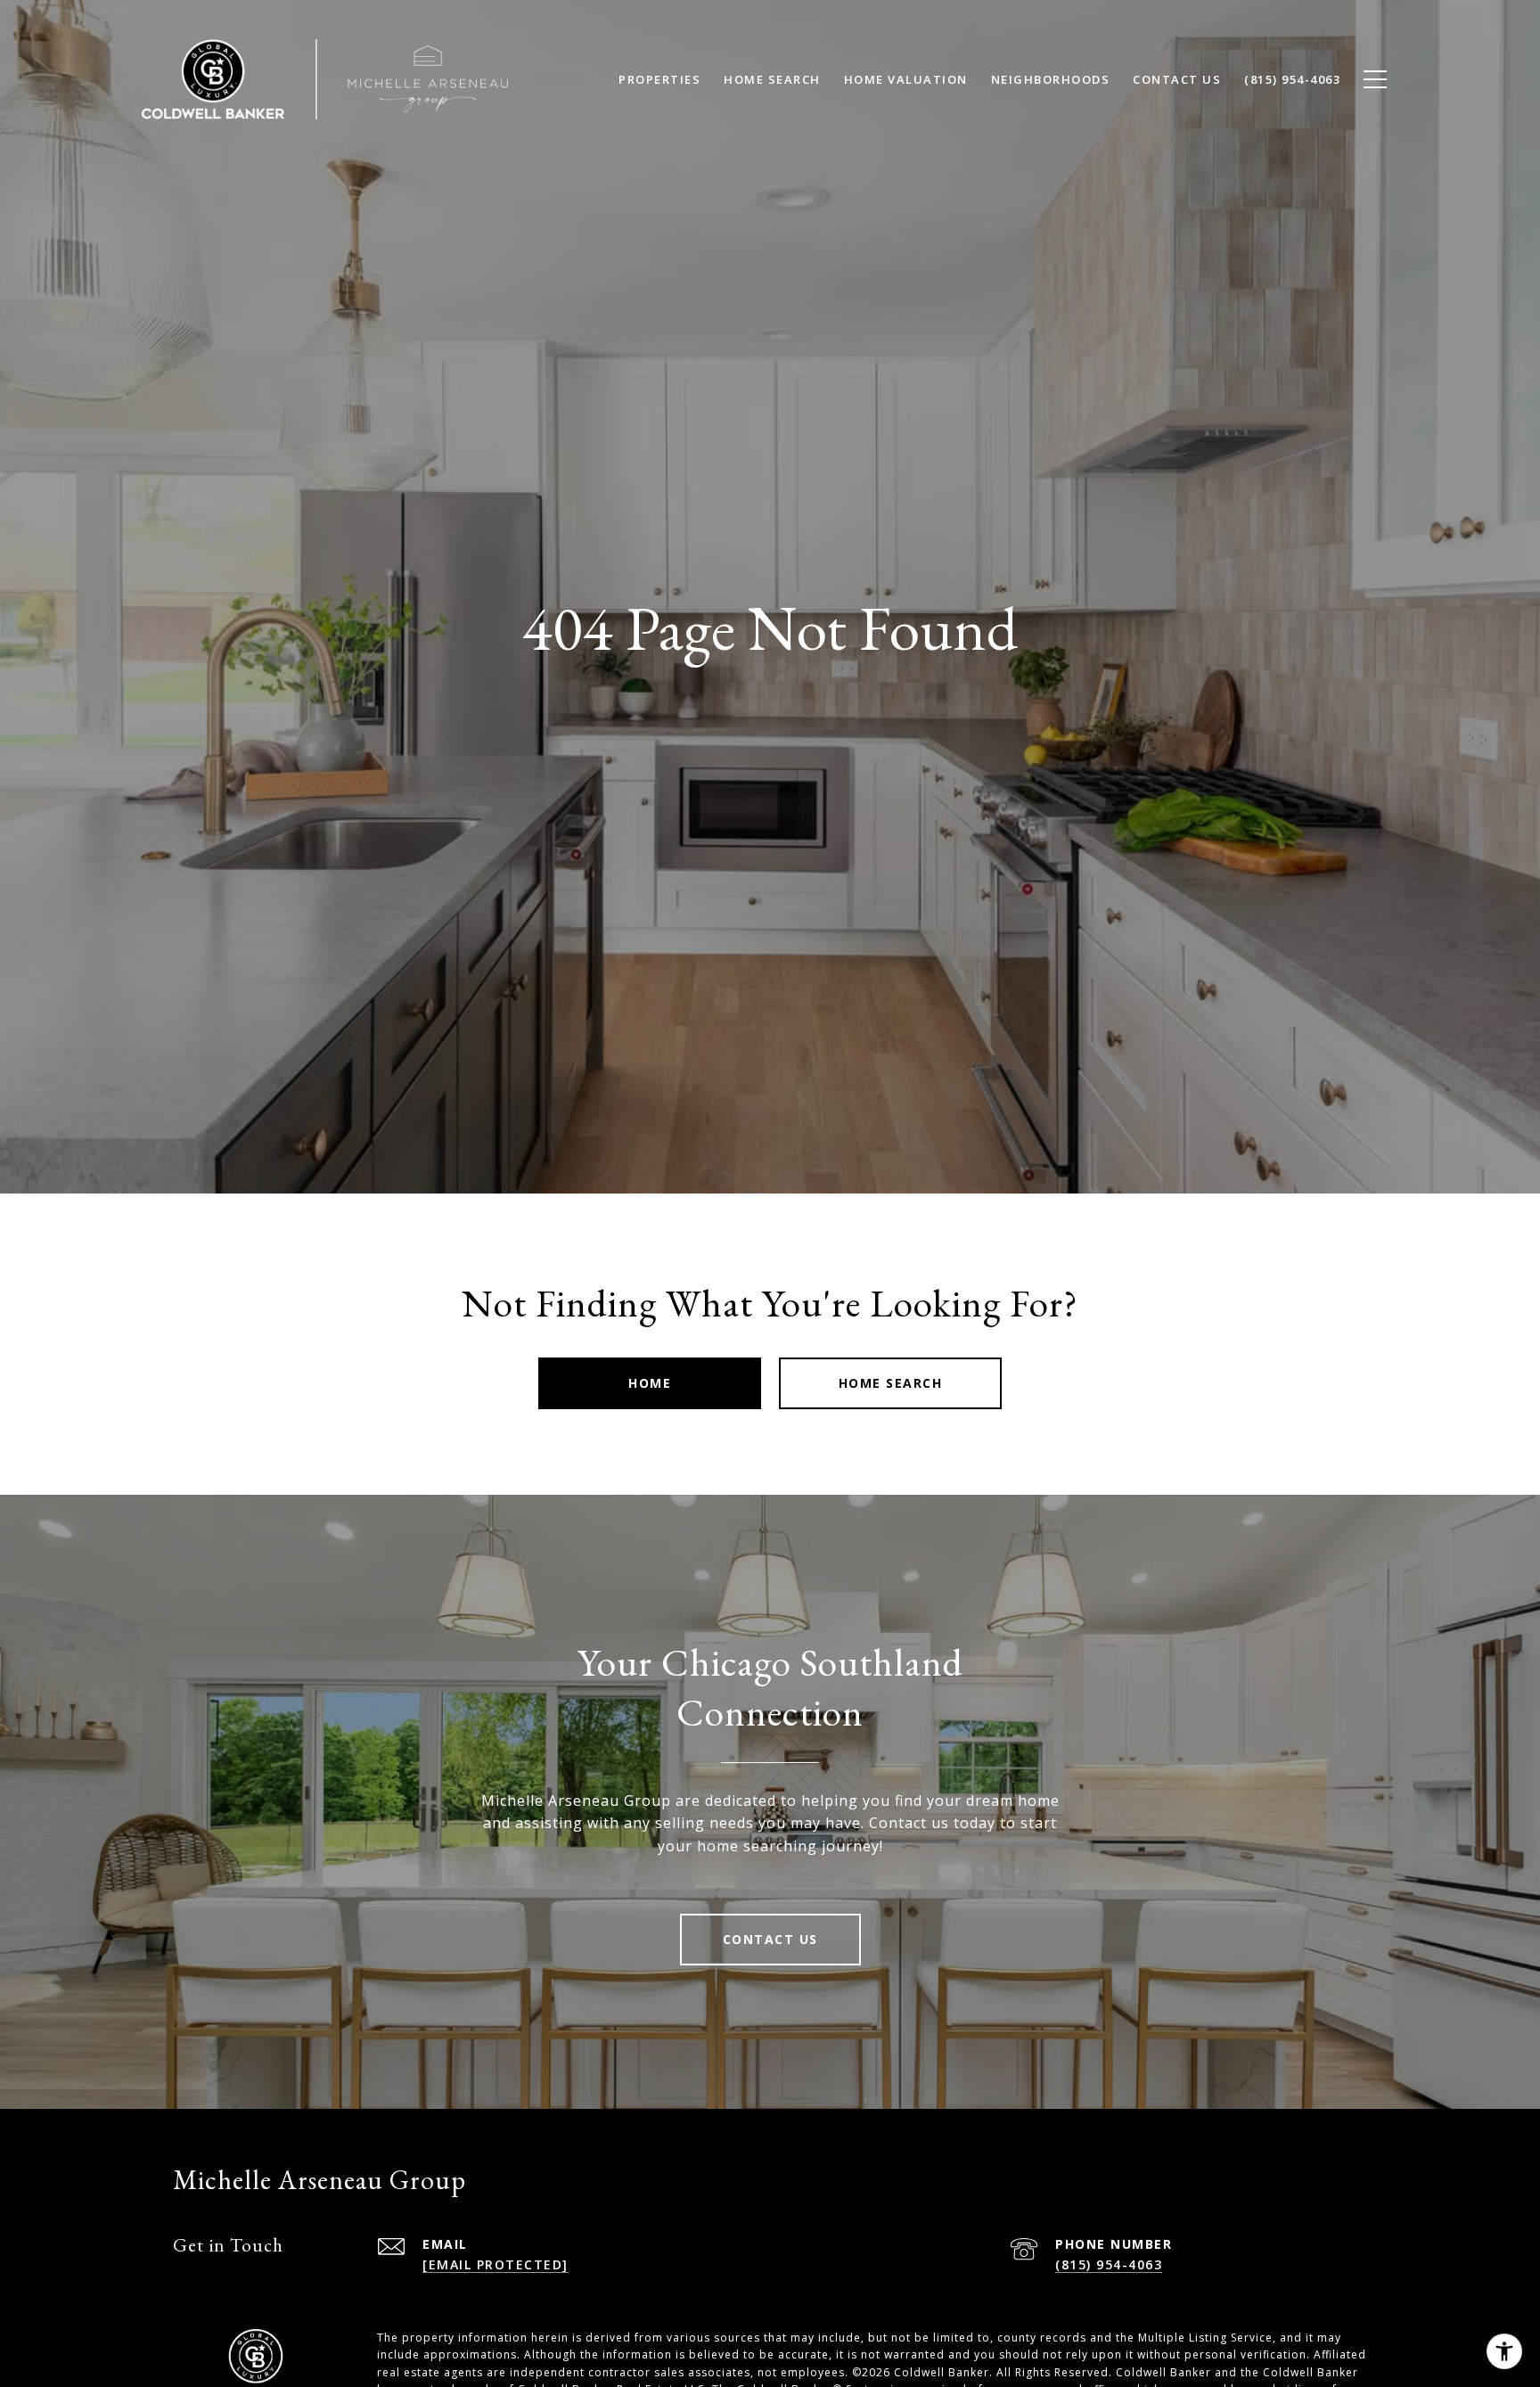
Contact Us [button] (770, 1939)
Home (650, 1383)
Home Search (891, 1383)
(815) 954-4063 (1109, 2264)
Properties (659, 79)
